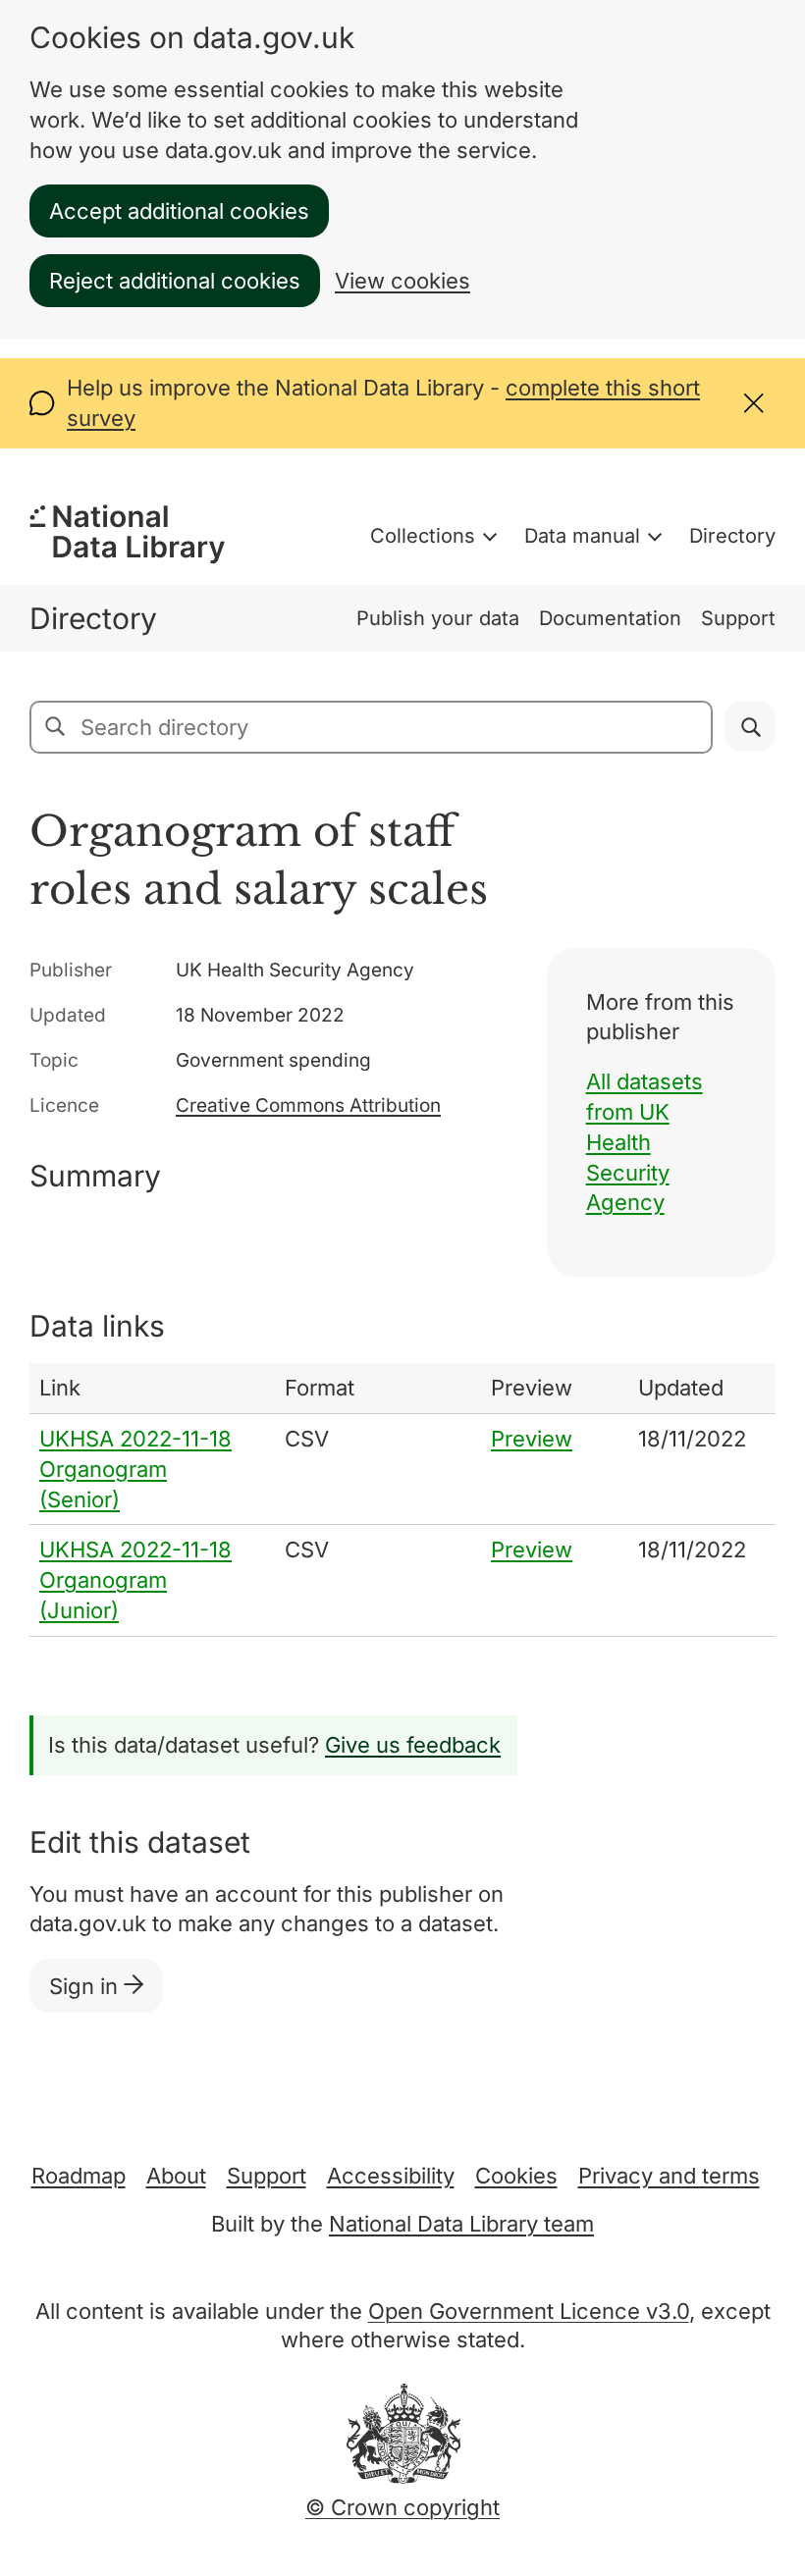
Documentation (610, 618)
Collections (423, 536)
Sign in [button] (86, 1986)
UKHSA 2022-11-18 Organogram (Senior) (135, 1469)
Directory (732, 536)
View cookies (402, 281)
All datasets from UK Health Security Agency (644, 1142)
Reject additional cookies (175, 281)
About (176, 2176)
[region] (402, 1500)
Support (738, 618)
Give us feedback (413, 1745)
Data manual (582, 536)
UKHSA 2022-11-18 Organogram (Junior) (135, 1580)
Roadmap (79, 2176)
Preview (532, 1439)
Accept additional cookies (179, 211)
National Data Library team (461, 2224)
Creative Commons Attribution (308, 1105)
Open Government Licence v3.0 (529, 2311)
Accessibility (391, 2176)
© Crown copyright (402, 2507)
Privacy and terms (669, 2176)
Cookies (516, 2176)
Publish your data (438, 618)
